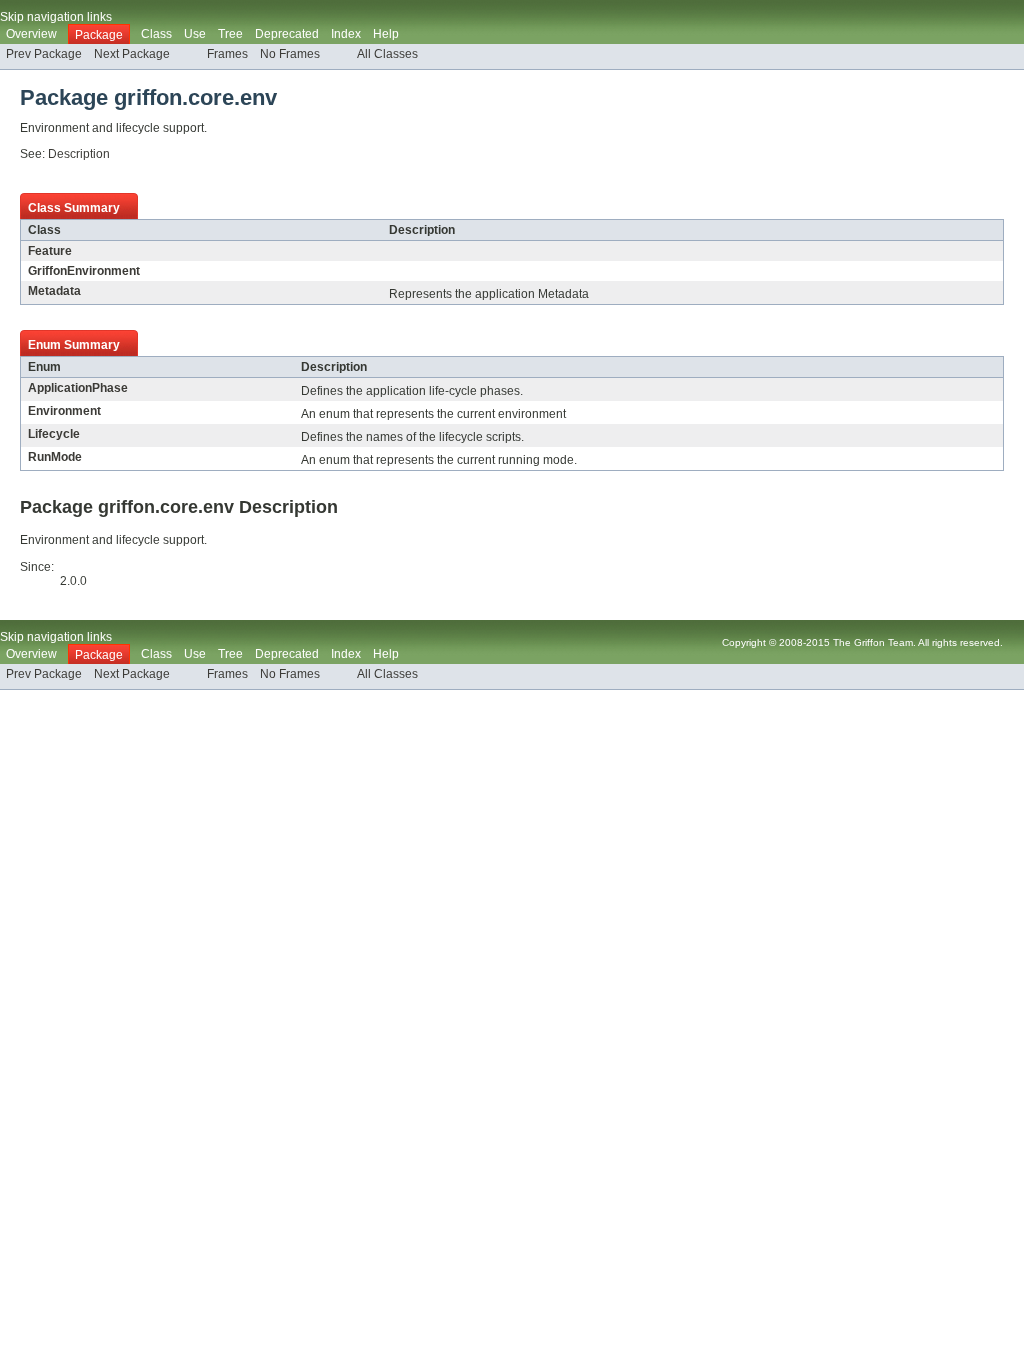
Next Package (132, 54)
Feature (50, 251)
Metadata (54, 291)
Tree (230, 34)
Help (386, 34)
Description (79, 154)
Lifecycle (54, 434)
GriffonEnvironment (84, 271)
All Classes (387, 54)
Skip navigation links (56, 17)
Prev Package (44, 54)
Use (195, 34)
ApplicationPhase (78, 388)
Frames (227, 54)
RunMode (55, 457)
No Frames (290, 54)
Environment (64, 411)
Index (346, 34)
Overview (31, 34)
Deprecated (287, 34)
